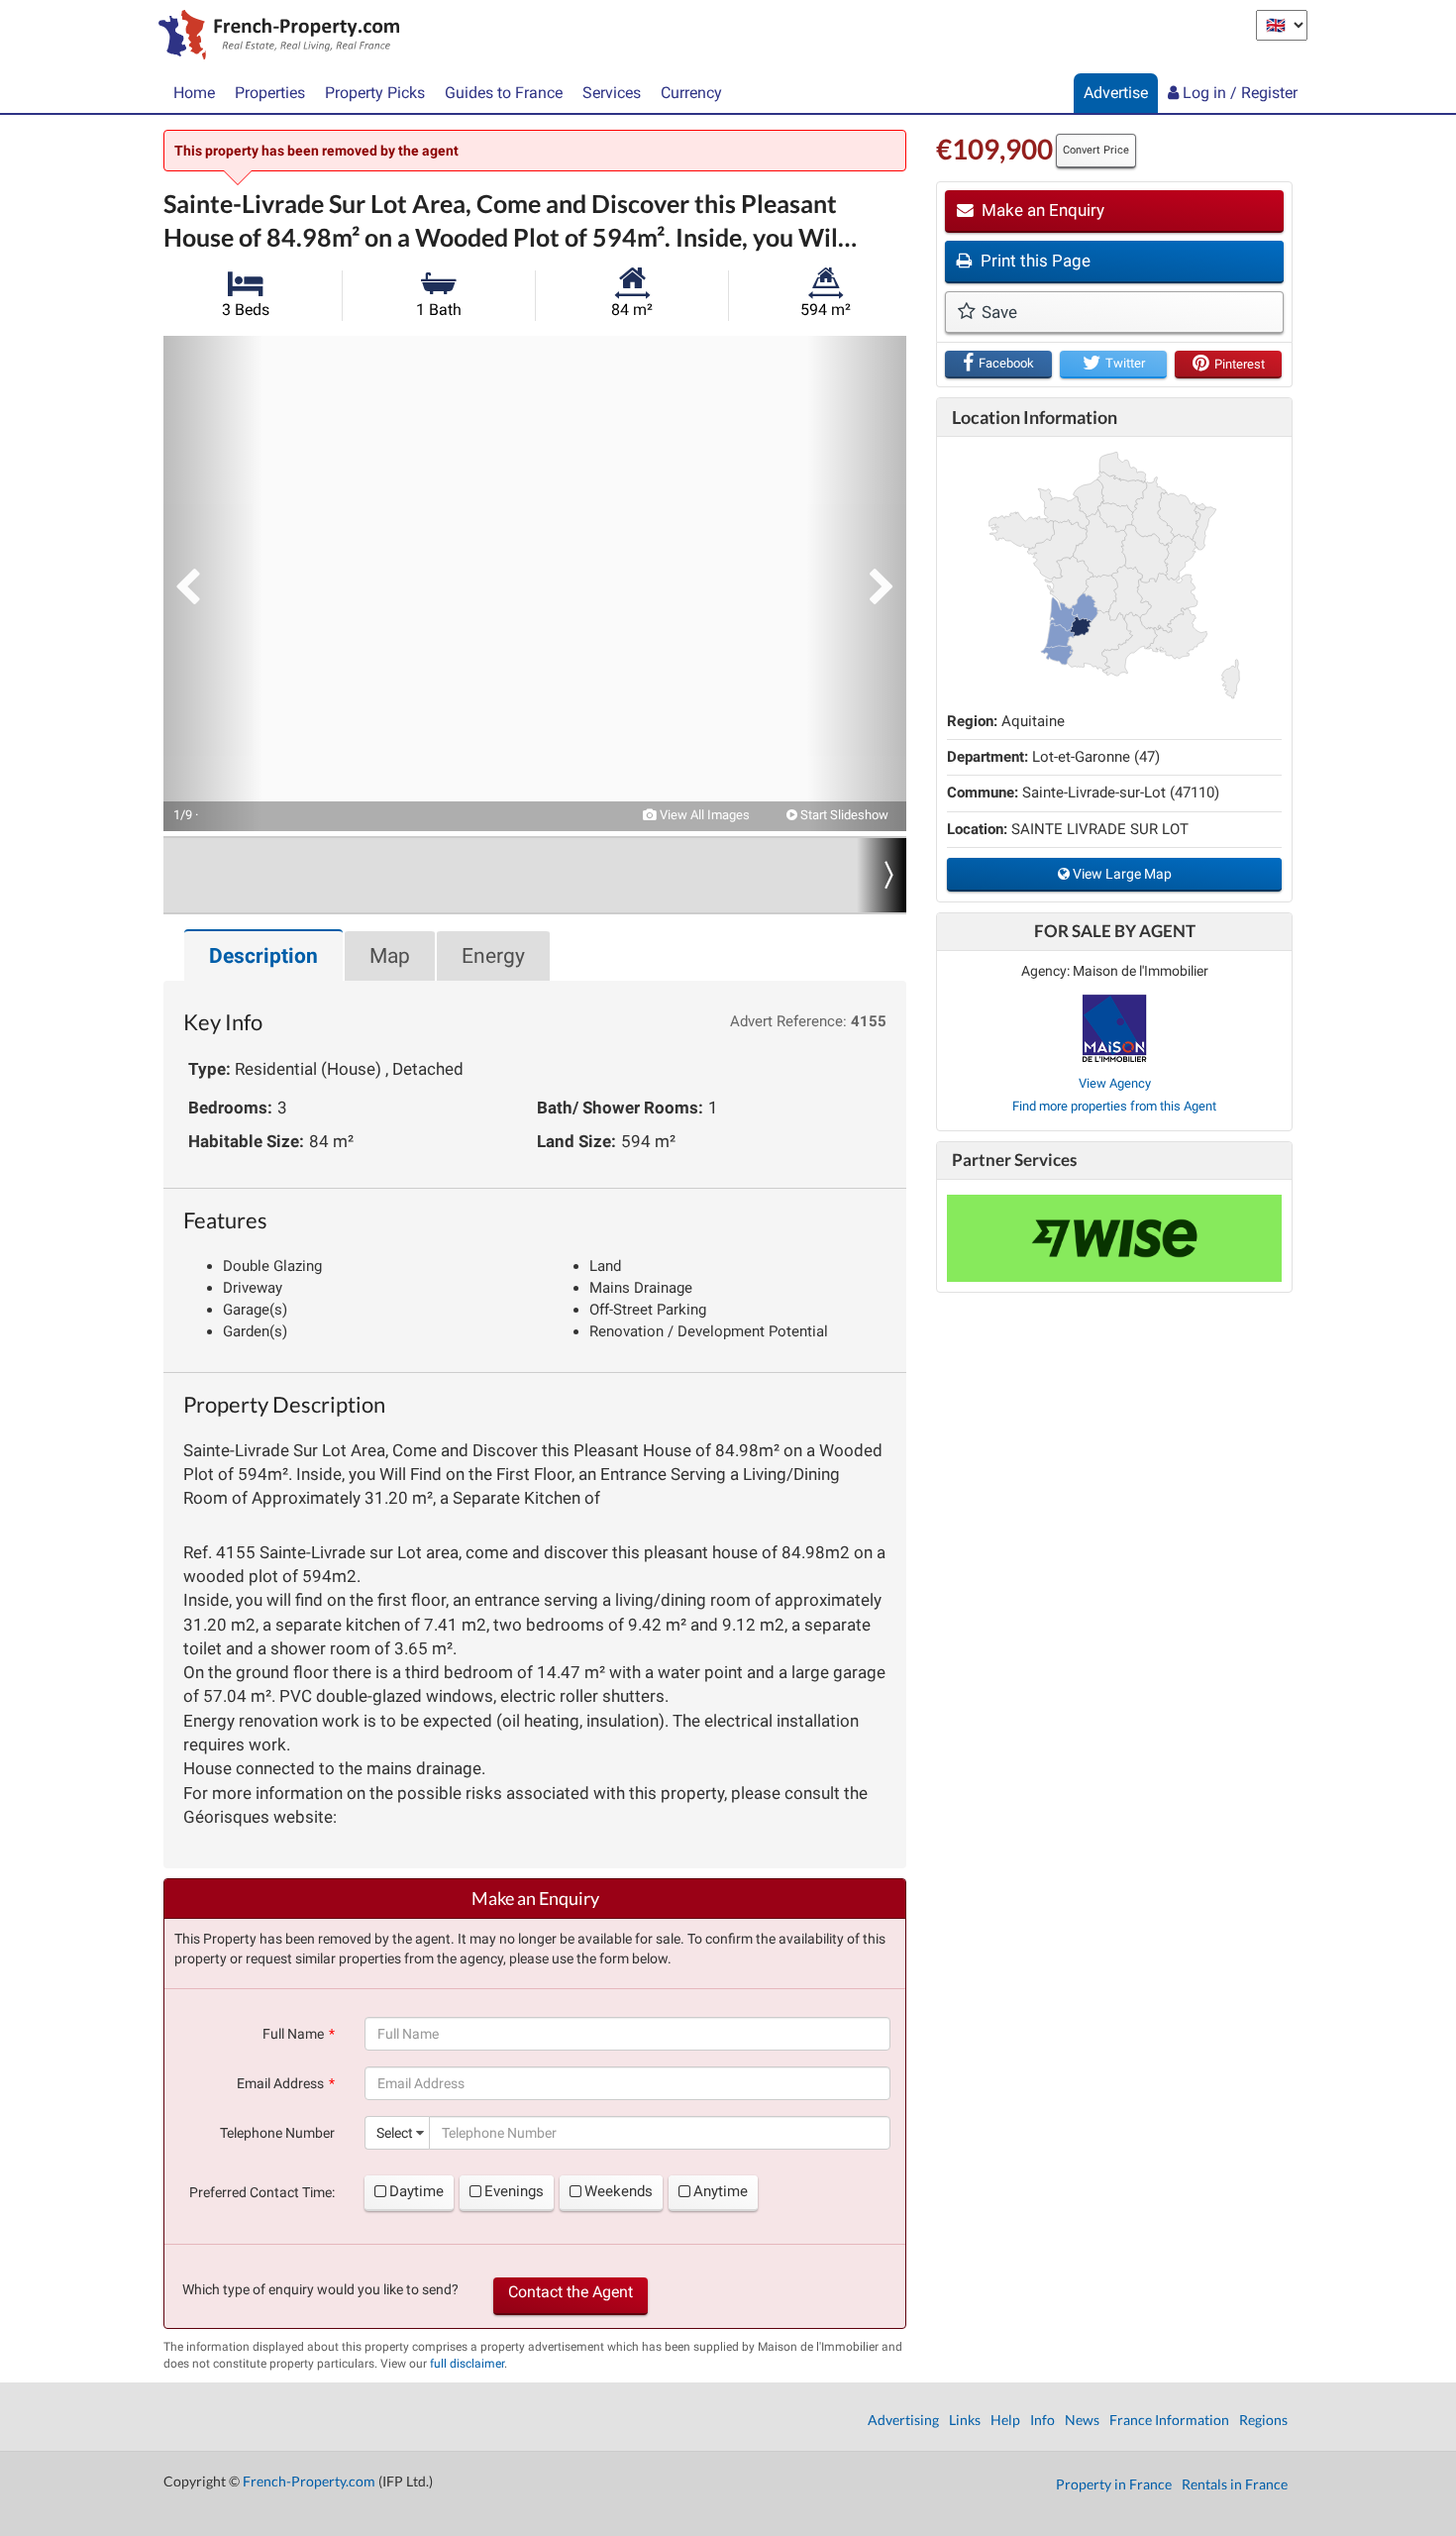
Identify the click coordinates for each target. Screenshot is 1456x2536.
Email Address (280, 2083)
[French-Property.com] (274, 37)
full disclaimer (467, 2364)
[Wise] (1114, 1238)
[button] (213, 583)
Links (965, 2420)
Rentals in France (1235, 2484)
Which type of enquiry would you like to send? (320, 2289)
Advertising (903, 2420)
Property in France (1114, 2484)
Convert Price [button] (1096, 150)
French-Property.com (309, 2481)
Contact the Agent (571, 2292)
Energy (493, 956)
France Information (1169, 2420)
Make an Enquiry (1041, 210)
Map (390, 956)
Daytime (416, 2191)
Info (1042, 2420)
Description (263, 956)
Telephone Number (277, 2133)
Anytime (721, 2191)
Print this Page (1034, 261)
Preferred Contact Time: (262, 2192)
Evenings (514, 2191)
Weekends (619, 2191)
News (1082, 2420)
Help (1005, 2420)
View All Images (703, 815)
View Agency (1115, 1083)
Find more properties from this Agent (1114, 1106)
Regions (1263, 2420)
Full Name (293, 2034)
